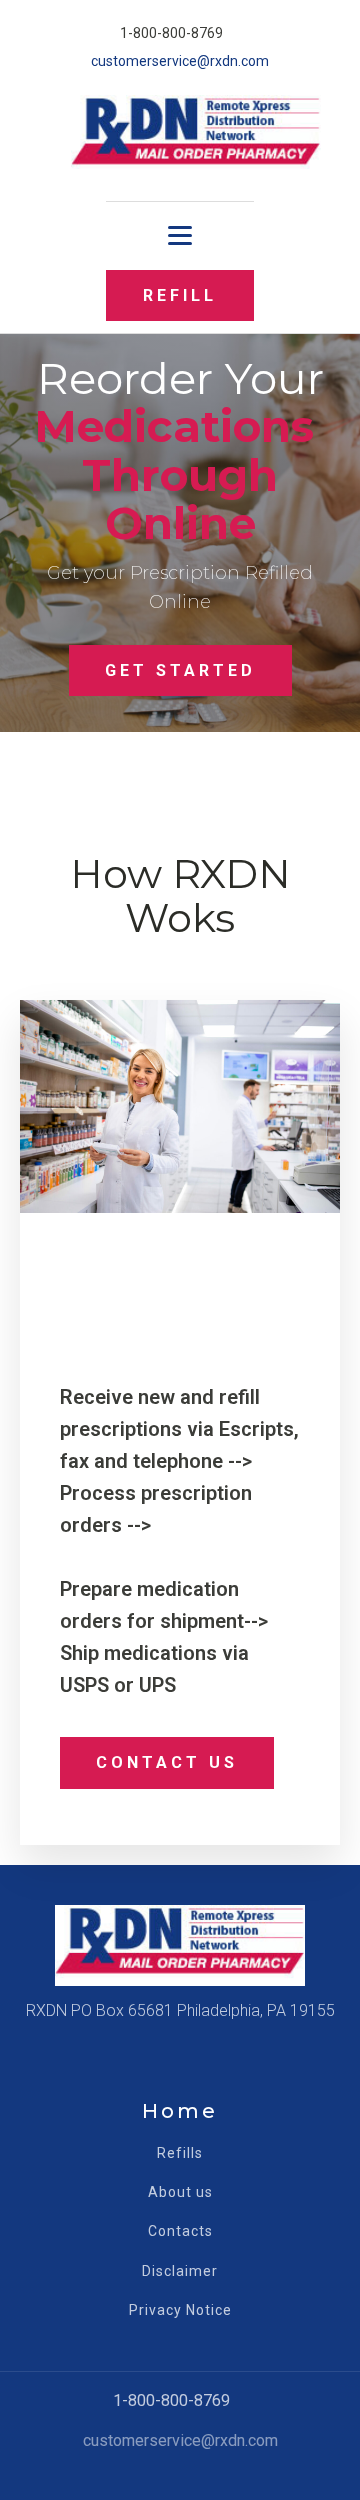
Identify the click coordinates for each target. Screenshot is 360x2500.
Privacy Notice (180, 2310)
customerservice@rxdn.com (180, 61)
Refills (180, 2153)
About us (180, 2192)
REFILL (180, 295)
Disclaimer (180, 2271)
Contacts (180, 2231)
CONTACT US (167, 1762)
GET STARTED (180, 670)
